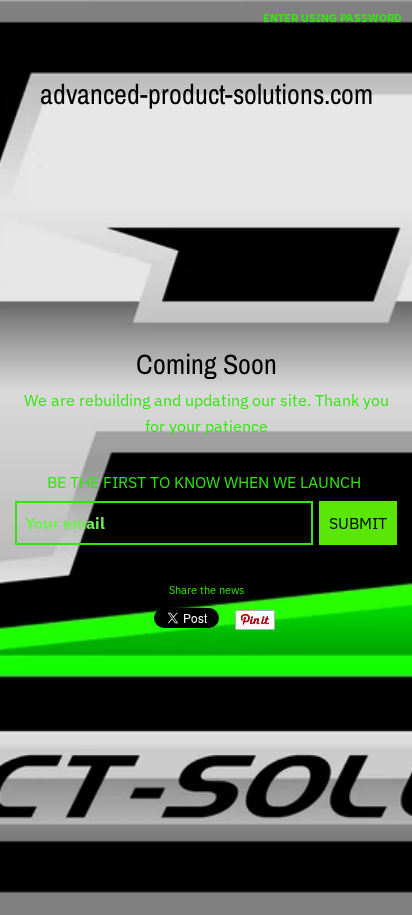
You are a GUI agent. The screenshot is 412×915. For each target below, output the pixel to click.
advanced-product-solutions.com (206, 94)
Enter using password (332, 18)
